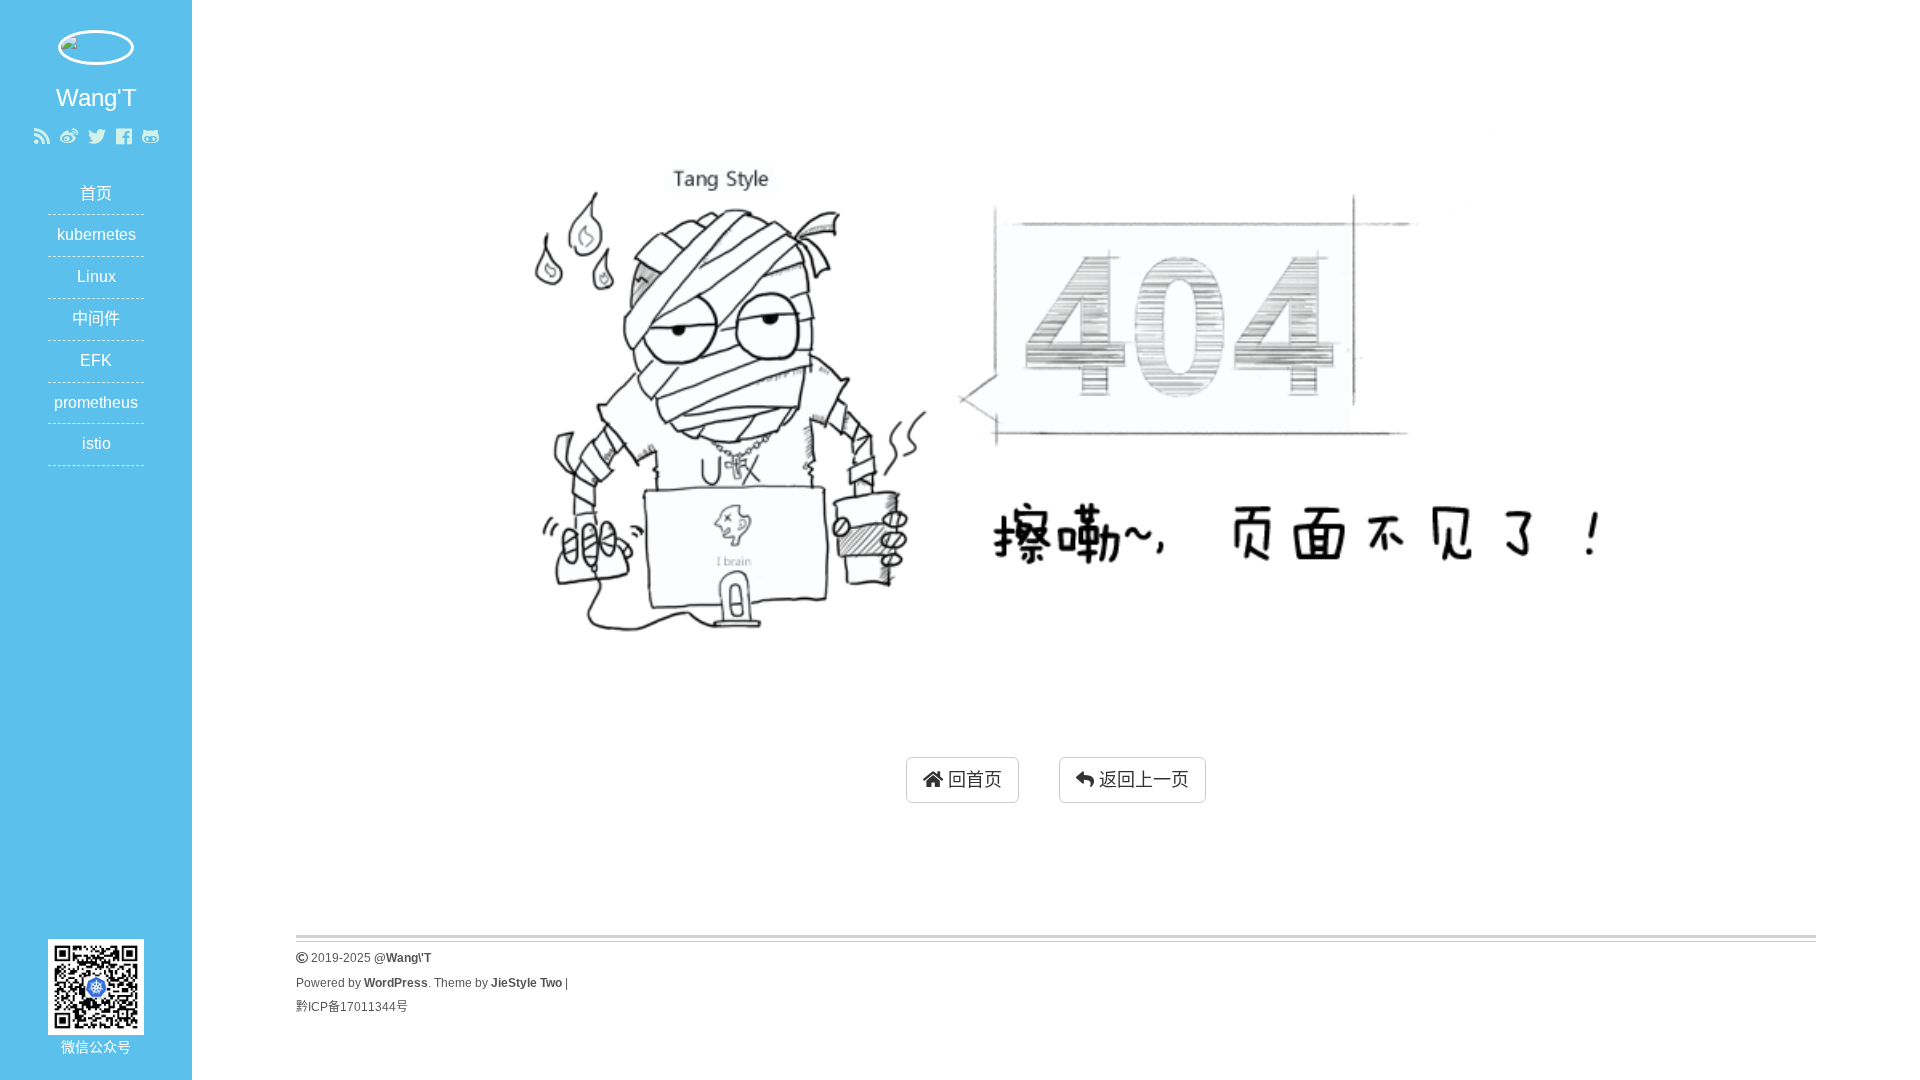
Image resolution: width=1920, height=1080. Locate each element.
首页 (96, 193)
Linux (96, 276)
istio (96, 443)
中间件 (96, 318)
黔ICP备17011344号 (352, 1007)
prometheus (96, 402)
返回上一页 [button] (1141, 780)
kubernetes (96, 234)
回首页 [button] (972, 780)
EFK (96, 360)
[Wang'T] (96, 46)
